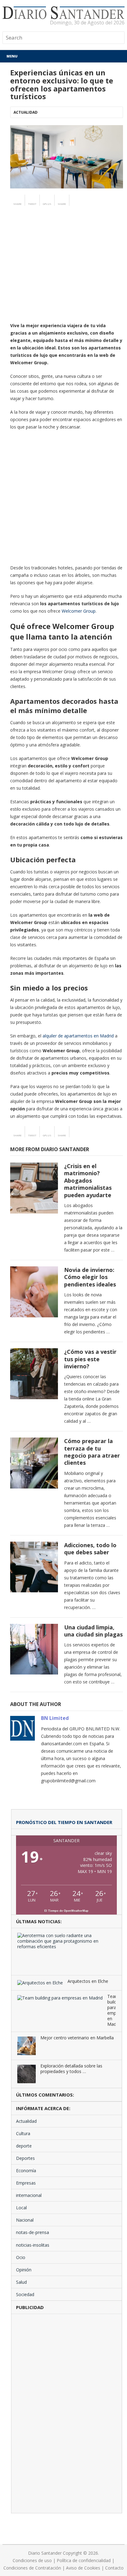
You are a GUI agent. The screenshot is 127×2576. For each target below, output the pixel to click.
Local (21, 2208)
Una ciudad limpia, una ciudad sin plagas (93, 1631)
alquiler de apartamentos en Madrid (78, 1036)
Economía (26, 2171)
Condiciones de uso (32, 2560)
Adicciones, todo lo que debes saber (90, 1549)
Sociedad (25, 2294)
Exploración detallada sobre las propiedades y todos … (71, 2069)
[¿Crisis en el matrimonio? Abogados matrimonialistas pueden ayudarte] (34, 1188)
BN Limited (55, 1718)
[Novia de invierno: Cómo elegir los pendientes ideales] (34, 1292)
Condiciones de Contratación (32, 2568)
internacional (29, 2195)
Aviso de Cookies (83, 2568)
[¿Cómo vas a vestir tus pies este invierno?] (34, 1374)
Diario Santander (45, 2553)
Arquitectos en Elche (88, 1981)
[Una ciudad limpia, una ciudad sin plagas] (34, 1649)
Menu (12, 56)
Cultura (23, 2133)
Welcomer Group (79, 611)
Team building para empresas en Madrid (111, 2010)
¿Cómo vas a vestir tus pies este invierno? (90, 1359)
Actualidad (26, 112)
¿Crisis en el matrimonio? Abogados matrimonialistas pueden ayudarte (88, 1180)
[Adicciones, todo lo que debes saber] (34, 1567)
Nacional (25, 2220)
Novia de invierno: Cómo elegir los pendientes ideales (90, 1277)
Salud (21, 2282)
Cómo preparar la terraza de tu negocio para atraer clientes (92, 1452)
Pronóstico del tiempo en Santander (64, 1822)
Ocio (21, 2257)
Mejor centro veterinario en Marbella (77, 2038)
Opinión (24, 2270)
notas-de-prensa (33, 2232)
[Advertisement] (63, 276)
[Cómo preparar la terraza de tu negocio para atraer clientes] (34, 1463)
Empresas (26, 2183)
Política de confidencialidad (84, 2560)
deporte (24, 2146)
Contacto (114, 2568)
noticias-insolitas (33, 2245)
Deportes (25, 2158)
